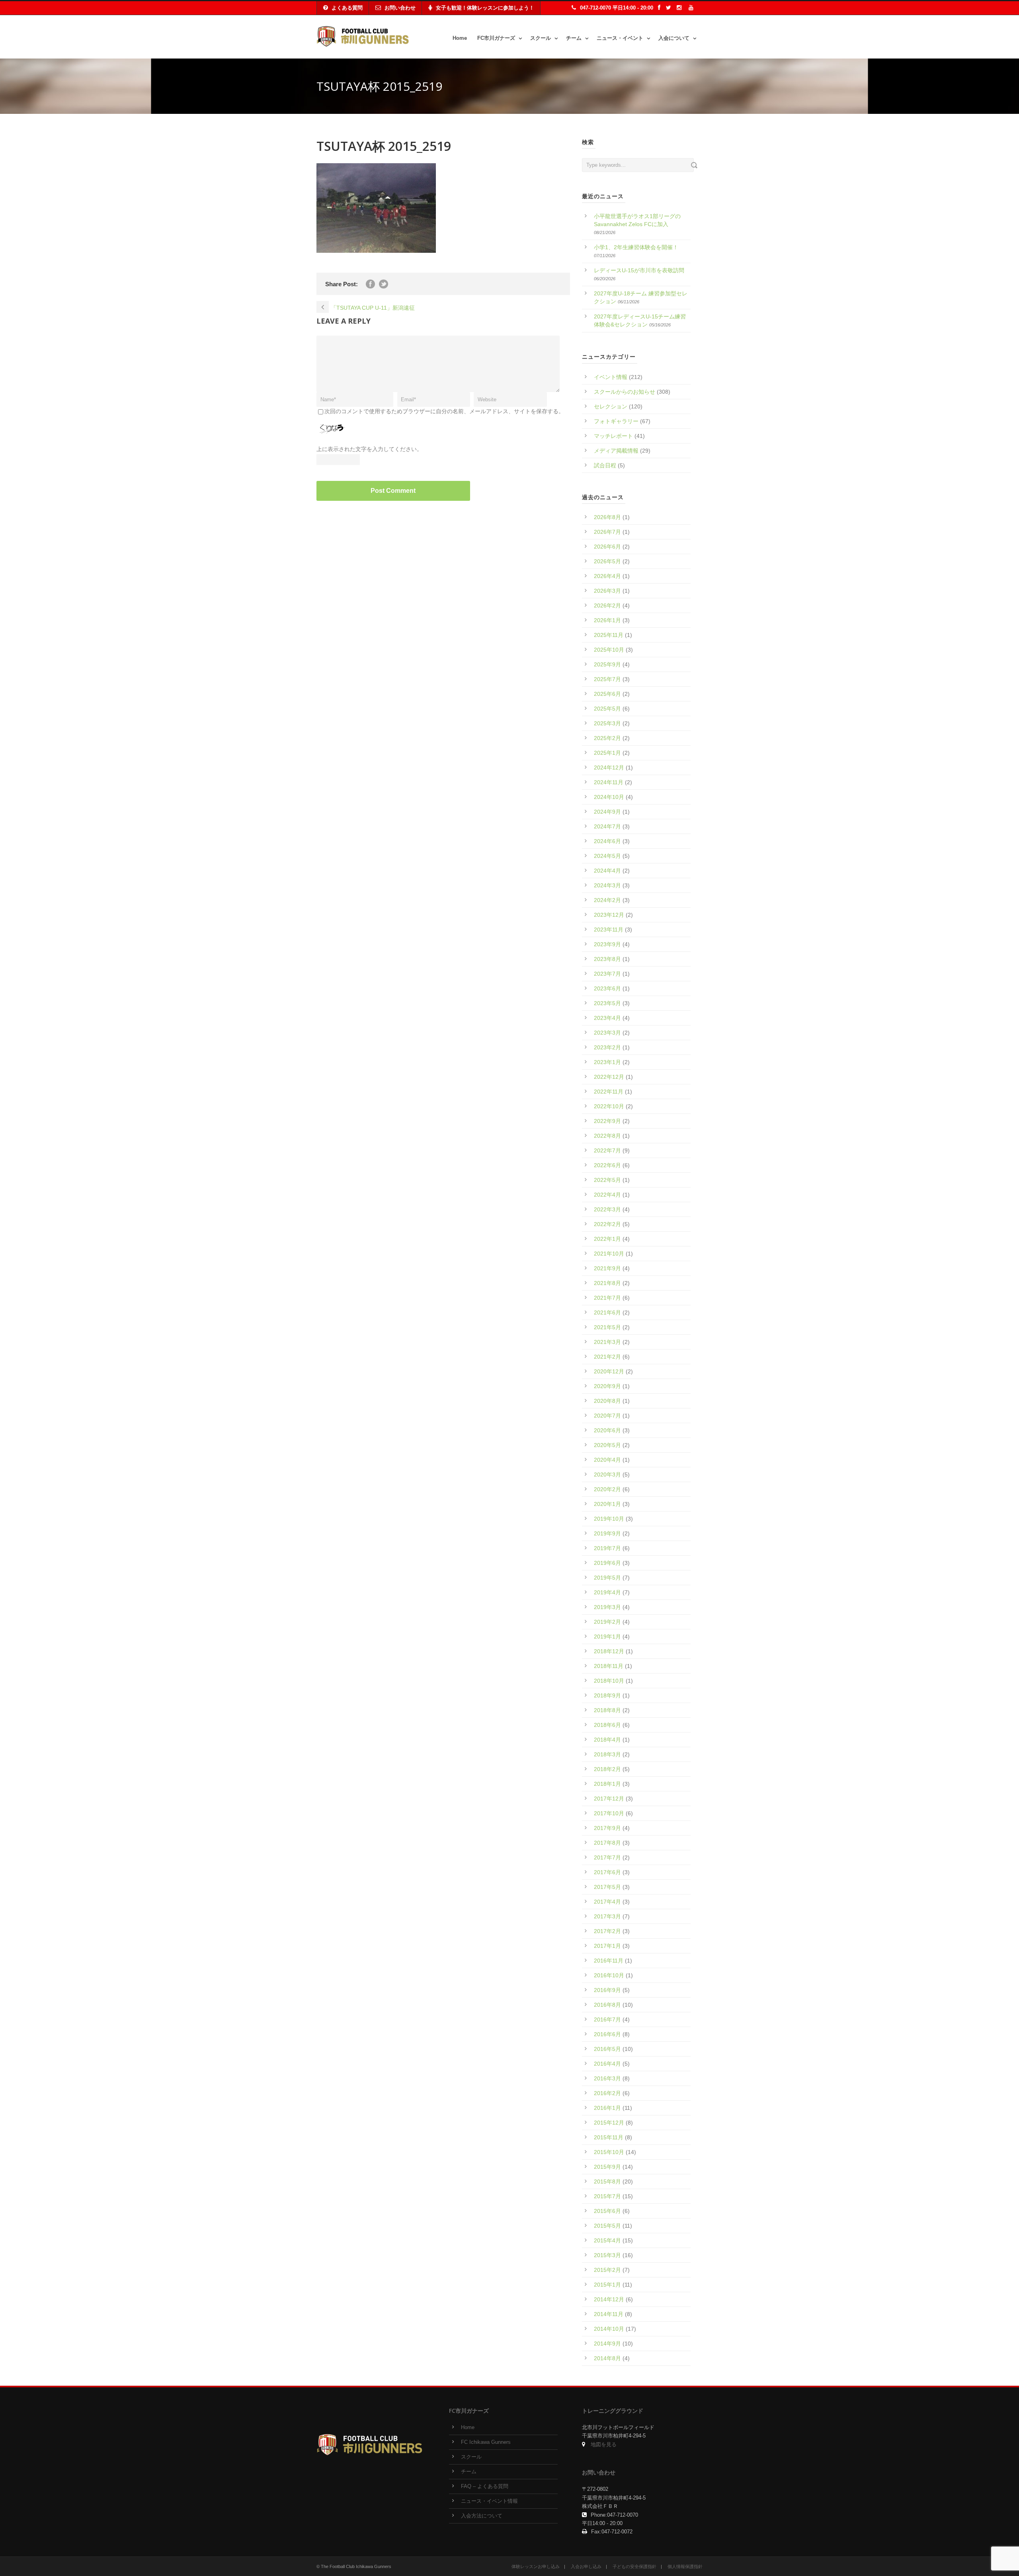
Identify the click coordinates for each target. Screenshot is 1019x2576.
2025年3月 (607, 723)
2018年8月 (607, 1710)
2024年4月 (607, 871)
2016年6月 (607, 2034)
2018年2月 (607, 1769)
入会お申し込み (586, 2566)
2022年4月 (607, 1195)
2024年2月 (607, 900)
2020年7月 (607, 1416)
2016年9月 (607, 1990)
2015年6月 (607, 2211)
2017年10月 (609, 1813)
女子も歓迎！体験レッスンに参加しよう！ (485, 8)
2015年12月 (609, 2123)
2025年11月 (609, 635)
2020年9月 (607, 1386)
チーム (574, 38)
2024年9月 (607, 812)
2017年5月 (607, 1887)
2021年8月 (607, 1283)
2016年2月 (607, 2093)
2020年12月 (609, 1371)
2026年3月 (607, 591)
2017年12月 (609, 1799)
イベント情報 (611, 377)
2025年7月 (607, 679)
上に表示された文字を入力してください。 (369, 449)
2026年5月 (607, 561)
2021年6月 (607, 1312)
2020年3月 (607, 1475)
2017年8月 (607, 1843)
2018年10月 (609, 1681)
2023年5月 (607, 1003)
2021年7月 (607, 1298)
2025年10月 (609, 650)
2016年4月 (607, 2064)
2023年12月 (609, 915)
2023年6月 (607, 988)
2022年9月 (607, 1121)
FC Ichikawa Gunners (486, 2442)
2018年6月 (607, 1725)
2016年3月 (607, 2078)
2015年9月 (607, 2167)
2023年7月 (607, 974)
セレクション (611, 406)
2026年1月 (607, 620)
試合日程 (605, 465)
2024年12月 (609, 768)
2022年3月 (607, 1209)
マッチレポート (613, 436)
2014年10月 (609, 2329)
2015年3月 (607, 2255)
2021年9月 (607, 1268)
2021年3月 (607, 1342)
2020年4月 (607, 1460)
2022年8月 (607, 1136)
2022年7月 (607, 1150)
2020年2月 (607, 1489)
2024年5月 (607, 856)
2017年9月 (607, 1828)
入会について (674, 38)
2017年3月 (607, 1916)
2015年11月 (609, 2137)
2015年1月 (607, 2285)
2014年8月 (607, 2358)
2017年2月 (607, 1931)
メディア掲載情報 (616, 451)
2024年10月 (609, 797)
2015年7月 (607, 2196)
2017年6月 (607, 1872)
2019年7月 (607, 1548)
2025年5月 (607, 709)
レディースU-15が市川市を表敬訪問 (639, 270)
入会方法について (482, 2516)
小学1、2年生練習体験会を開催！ (636, 247)
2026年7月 (607, 532)
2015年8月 (607, 2181)
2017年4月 (607, 1902)
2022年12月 (609, 1077)
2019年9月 (607, 1533)
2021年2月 (607, 1357)
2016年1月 (607, 2108)
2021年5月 (607, 1327)
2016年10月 (609, 1975)
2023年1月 (607, 1062)
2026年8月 (607, 517)
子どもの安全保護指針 (634, 2566)
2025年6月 (607, 694)
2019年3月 (607, 1607)
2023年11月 (609, 930)
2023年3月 (607, 1033)
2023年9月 (607, 944)
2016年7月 (607, 2019)
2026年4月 (607, 576)
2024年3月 (607, 885)
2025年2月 (607, 738)
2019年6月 (607, 1563)
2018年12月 (609, 1651)
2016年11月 (609, 1961)
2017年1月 (607, 1946)
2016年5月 (607, 2049)
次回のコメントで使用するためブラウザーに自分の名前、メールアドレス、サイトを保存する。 (444, 411)
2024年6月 (607, 841)
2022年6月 (607, 1165)
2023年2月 (607, 1047)
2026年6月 (607, 547)
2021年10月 (609, 1254)
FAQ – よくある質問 (485, 2486)
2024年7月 (607, 826)
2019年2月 (607, 1622)
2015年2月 (607, 2270)
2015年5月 (607, 2226)
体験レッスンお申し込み (536, 2566)
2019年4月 (607, 1592)
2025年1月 (607, 753)
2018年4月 (607, 1740)
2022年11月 (609, 1092)
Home (460, 38)
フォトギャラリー (616, 421)
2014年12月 (609, 2299)
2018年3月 (607, 1754)
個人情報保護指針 (685, 2566)
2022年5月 (607, 1180)
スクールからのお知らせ (625, 392)
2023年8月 (607, 959)
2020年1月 (607, 1504)
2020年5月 (607, 1445)
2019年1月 (607, 1637)
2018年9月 (607, 1695)
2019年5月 (607, 1578)
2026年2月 (607, 605)
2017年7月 (607, 1857)
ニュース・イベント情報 (489, 2501)
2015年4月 (607, 2240)
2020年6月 (607, 1430)
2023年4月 (607, 1018)
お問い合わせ (400, 8)
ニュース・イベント (620, 38)
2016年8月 (607, 2005)
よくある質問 (347, 8)
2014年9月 (607, 2344)
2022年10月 (609, 1106)
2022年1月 (607, 1239)
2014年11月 (609, 2314)
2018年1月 (607, 1784)
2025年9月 (607, 664)
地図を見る (604, 2445)
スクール (541, 38)
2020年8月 (607, 1401)
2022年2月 (607, 1224)
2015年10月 (609, 2152)
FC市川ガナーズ (496, 38)
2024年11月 (609, 782)
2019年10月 (609, 1519)
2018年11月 (609, 1666)
